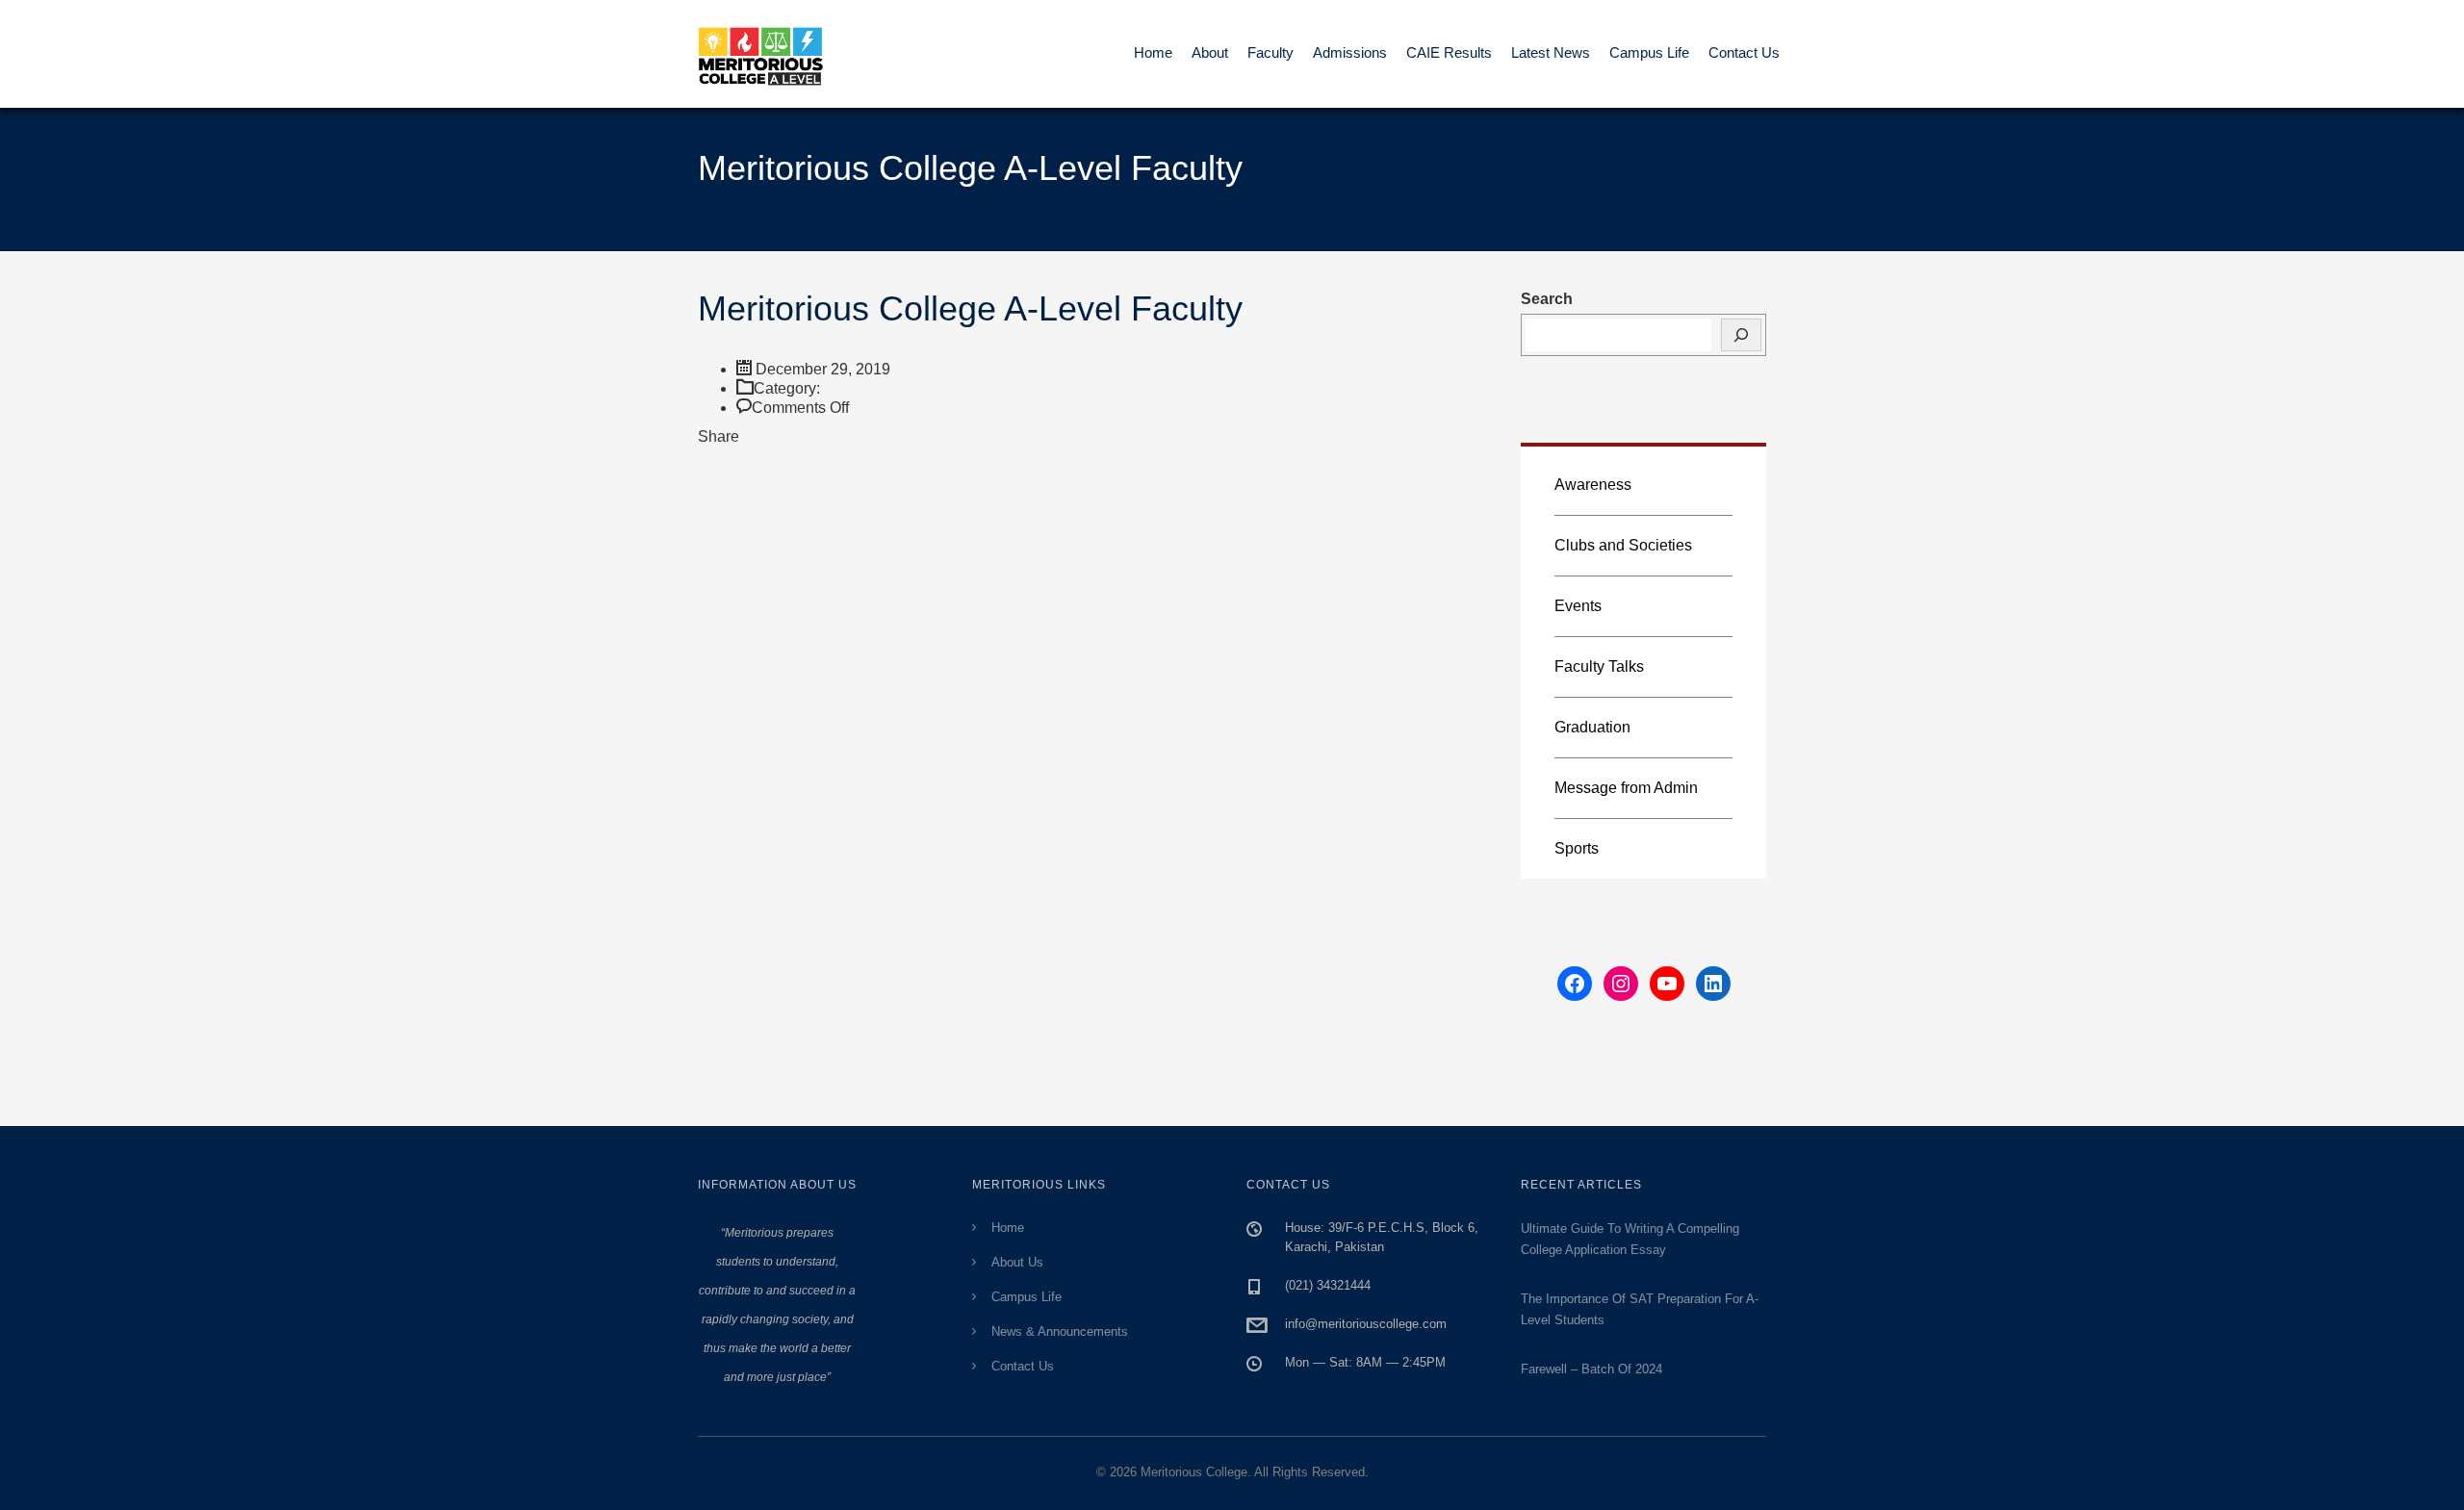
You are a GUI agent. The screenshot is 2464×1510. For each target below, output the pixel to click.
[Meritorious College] (770, 54)
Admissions (1350, 52)
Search (1547, 299)
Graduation (1592, 727)
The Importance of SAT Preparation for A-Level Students (1640, 1309)
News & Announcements (1060, 1331)
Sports (1577, 848)
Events (1578, 606)
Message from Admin (1626, 788)
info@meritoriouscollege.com (1366, 1324)
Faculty (1270, 52)
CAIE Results (1449, 52)
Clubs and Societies (1623, 545)
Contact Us (1744, 52)
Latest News (1551, 52)
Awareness (1593, 485)
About (1210, 52)
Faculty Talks (1599, 666)
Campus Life (1649, 52)
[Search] (1741, 335)
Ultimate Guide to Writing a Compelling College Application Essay (1630, 1239)
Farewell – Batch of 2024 (1591, 1369)
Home (1153, 52)
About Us (1017, 1262)
